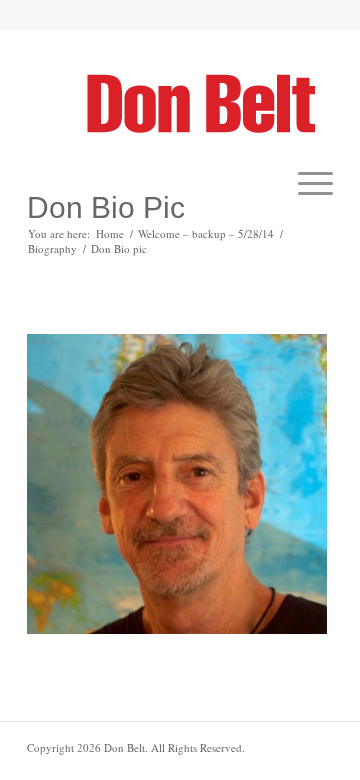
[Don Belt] (209, 103)
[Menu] (305, 183)
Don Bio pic (106, 207)
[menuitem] (305, 183)
